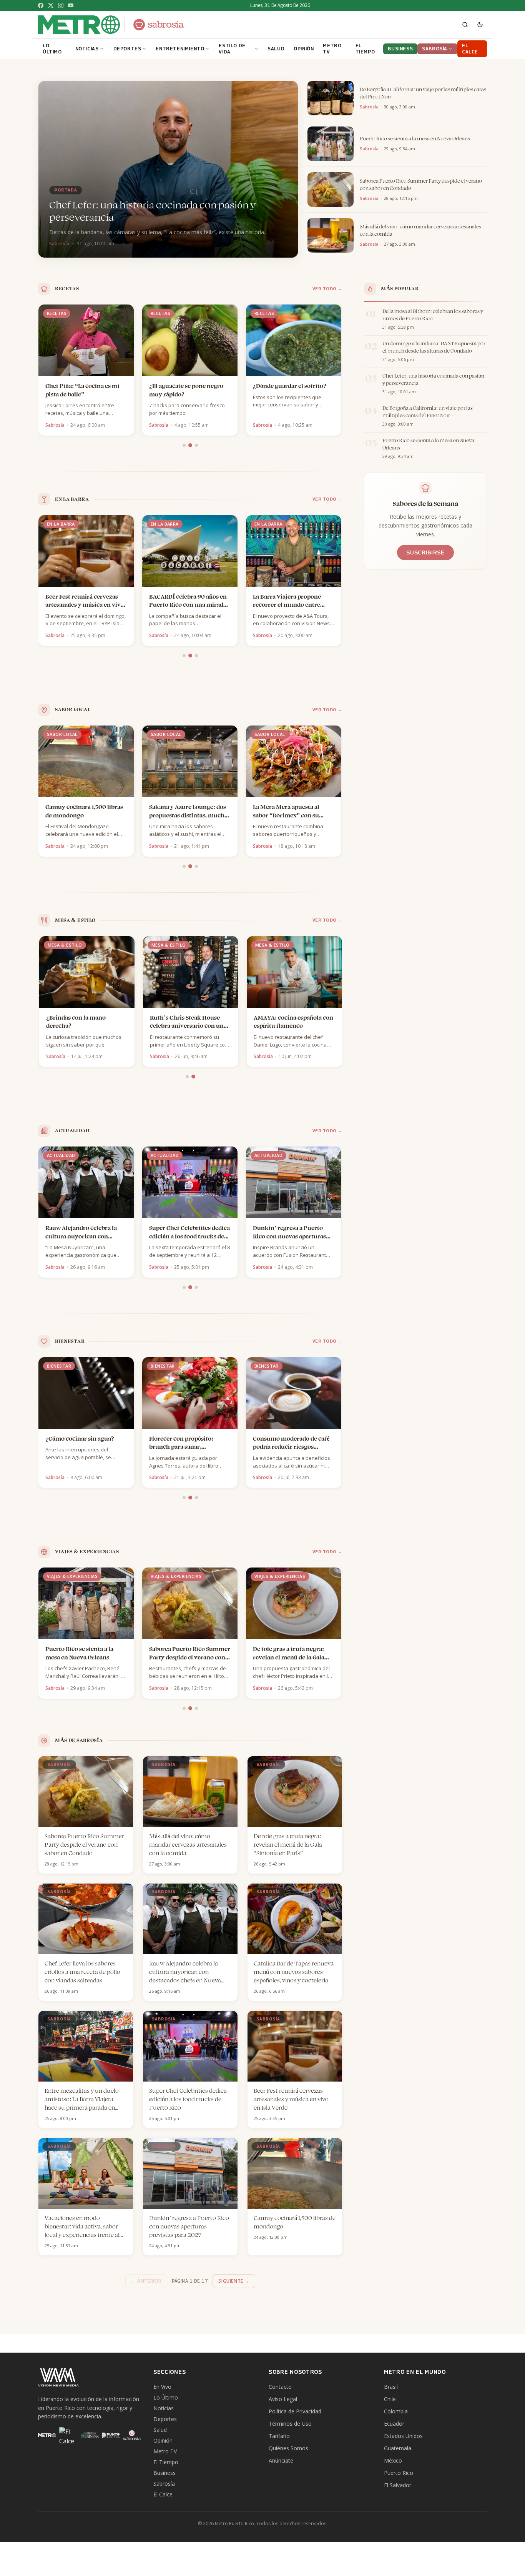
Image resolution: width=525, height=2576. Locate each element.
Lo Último (166, 2397)
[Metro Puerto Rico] (47, 2435)
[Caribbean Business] (89, 2435)
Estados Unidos (403, 2436)
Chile (390, 2399)
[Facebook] (41, 5)
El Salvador (398, 2485)
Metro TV (165, 2451)
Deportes (165, 2419)
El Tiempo (166, 2462)
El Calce (163, 2494)
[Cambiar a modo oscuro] (480, 25)
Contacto (280, 2387)
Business (164, 2473)
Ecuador (394, 2424)
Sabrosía (164, 2484)
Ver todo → (328, 289)
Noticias (164, 2408)
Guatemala (398, 2448)
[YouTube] (71, 5)
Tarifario (279, 2436)
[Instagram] (61, 5)
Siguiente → (234, 2281)
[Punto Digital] (111, 2435)
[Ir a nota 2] (190, 445)
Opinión (163, 2440)
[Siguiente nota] (341, 371)
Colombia (396, 2411)
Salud (160, 2430)
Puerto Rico (399, 2473)
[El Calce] (68, 2435)
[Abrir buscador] (465, 25)
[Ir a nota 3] (196, 445)
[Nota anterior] (40, 371)
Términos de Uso (290, 2424)
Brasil (391, 2387)
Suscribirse (425, 552)
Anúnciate (281, 2460)
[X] (51, 5)
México (393, 2460)
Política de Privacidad (295, 2411)
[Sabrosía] (132, 2435)
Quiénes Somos (288, 2448)
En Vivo (162, 2387)
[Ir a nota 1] (184, 445)
